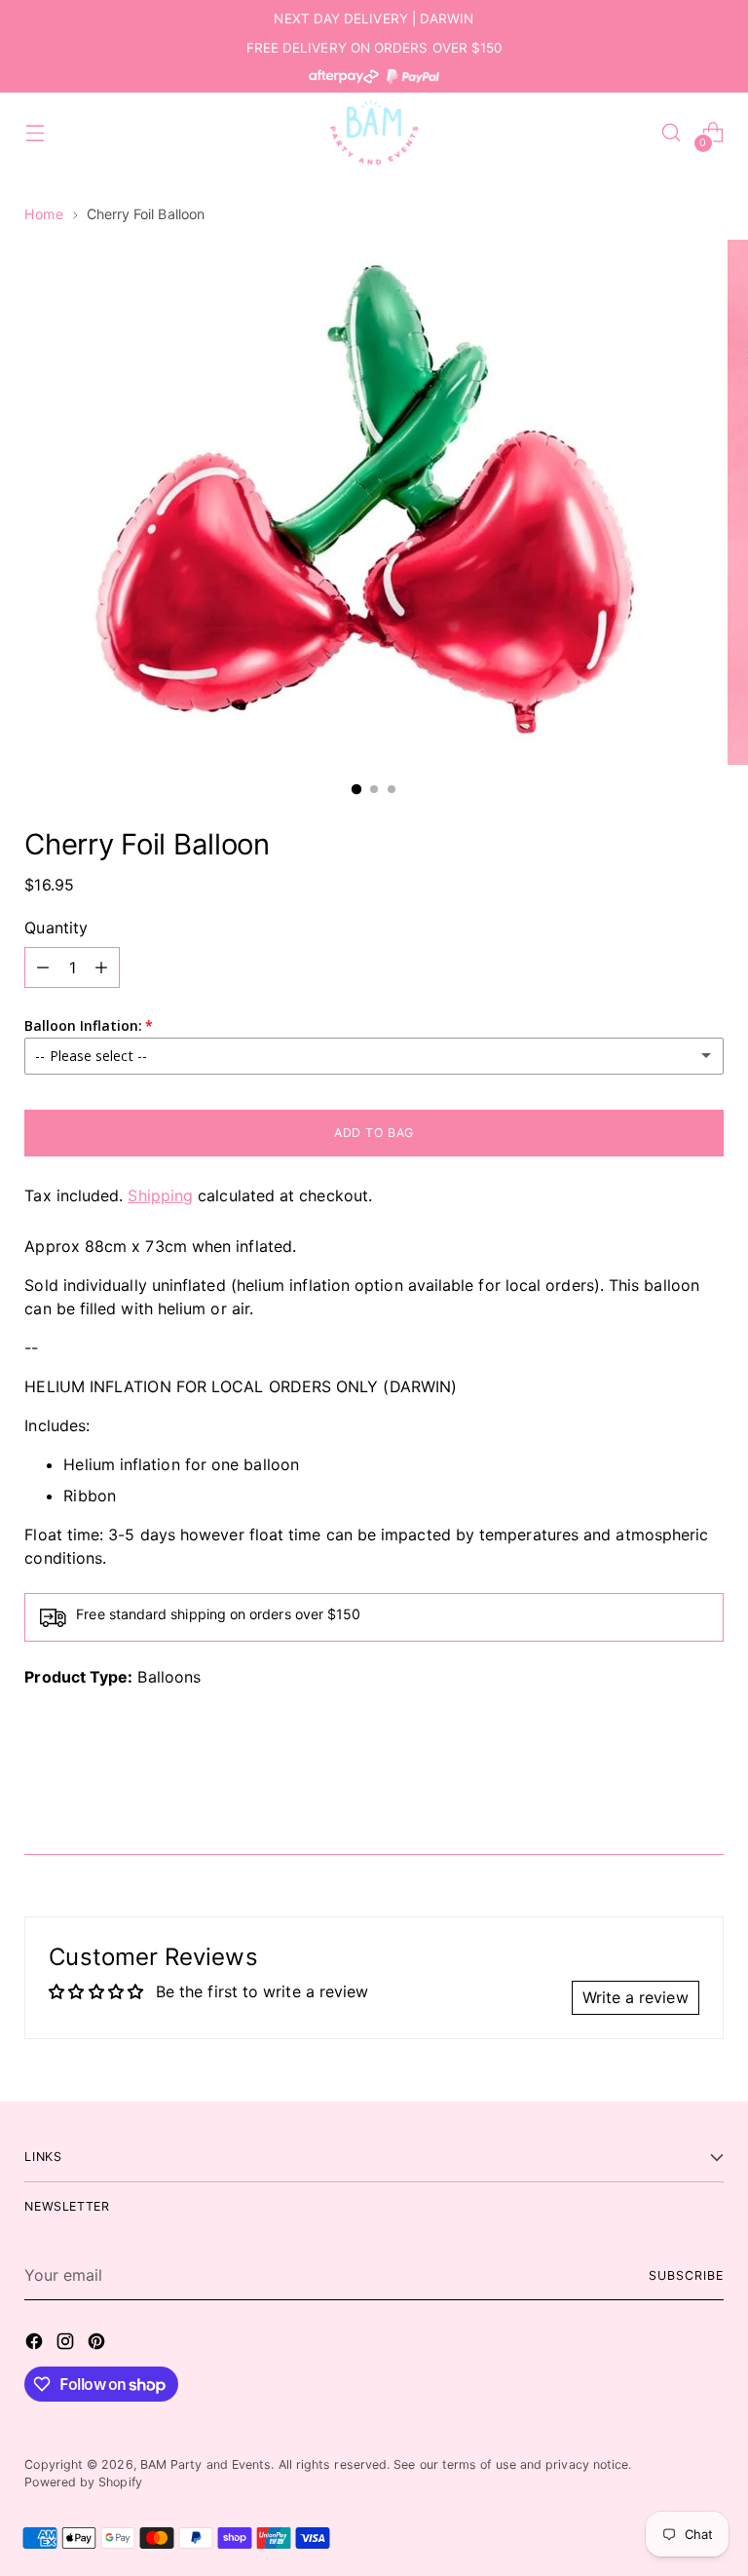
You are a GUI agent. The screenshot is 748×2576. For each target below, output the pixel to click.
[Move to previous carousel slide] (662, 1788)
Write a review (636, 1997)
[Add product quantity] (101, 967)
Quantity (56, 928)
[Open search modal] (672, 133)
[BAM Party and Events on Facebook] (36, 2344)
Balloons (169, 1677)
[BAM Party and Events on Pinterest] (98, 2344)
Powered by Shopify (83, 2482)
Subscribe (686, 2275)
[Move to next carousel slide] (707, 1787)
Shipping (160, 1195)
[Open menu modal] (35, 133)
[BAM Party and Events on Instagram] (67, 2344)
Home (43, 214)
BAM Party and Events (206, 2464)
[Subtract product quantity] (43, 967)
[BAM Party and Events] (374, 133)
